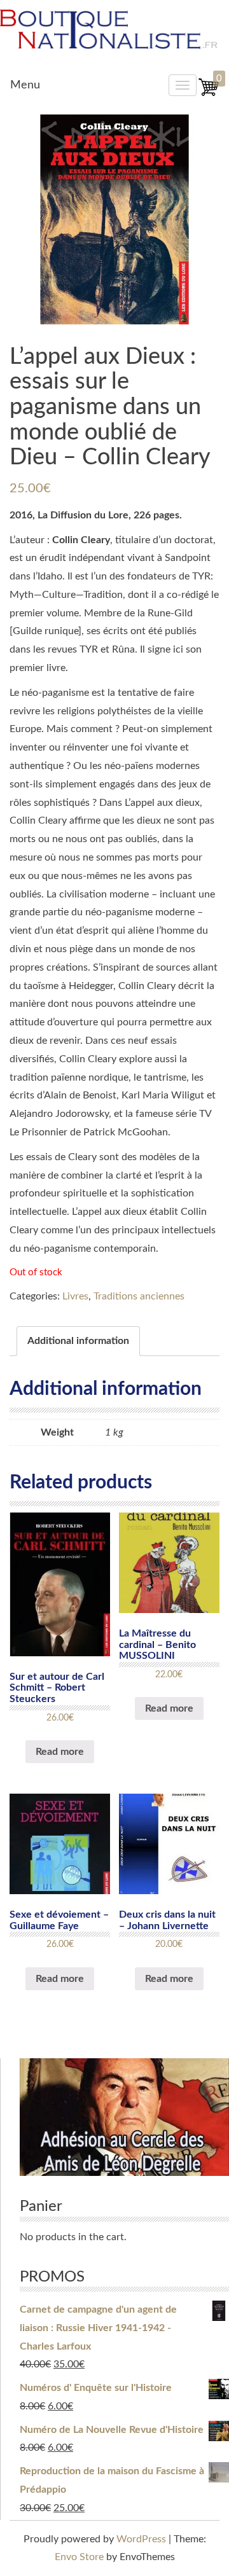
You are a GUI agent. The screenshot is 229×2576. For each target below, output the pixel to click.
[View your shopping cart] (209, 94)
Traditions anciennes (139, 1296)
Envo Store (79, 2557)
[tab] (78, 1341)
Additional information (78, 1341)
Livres (75, 1296)
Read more (60, 1752)
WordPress (141, 2539)
